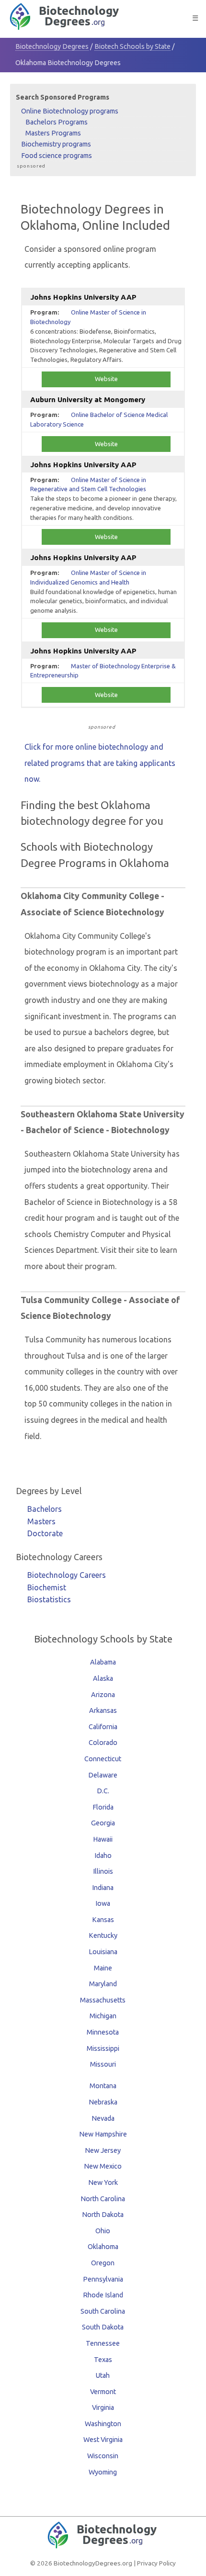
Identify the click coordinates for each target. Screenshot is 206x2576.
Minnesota (103, 2032)
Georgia (103, 1823)
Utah (103, 2375)
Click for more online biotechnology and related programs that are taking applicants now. (100, 763)
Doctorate (45, 1533)
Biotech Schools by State (132, 46)
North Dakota (103, 2215)
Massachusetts (103, 2000)
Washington (103, 2424)
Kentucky (103, 1935)
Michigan (103, 2016)
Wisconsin (103, 2456)
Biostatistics (49, 1599)
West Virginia (103, 2440)
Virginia (103, 2407)
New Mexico (103, 2166)
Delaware (103, 1775)
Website (106, 379)
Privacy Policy (156, 2563)
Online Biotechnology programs (70, 111)
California (103, 1727)
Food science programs (57, 156)
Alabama (103, 1662)
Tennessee (103, 2343)
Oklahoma (103, 2247)
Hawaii (103, 1839)
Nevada (103, 2118)
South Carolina (103, 2311)
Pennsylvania (103, 2279)
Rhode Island (103, 2295)
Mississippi (103, 2048)
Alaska (103, 1678)
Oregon (103, 2263)
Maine (103, 1968)
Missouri (103, 2064)
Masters (41, 1521)
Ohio (103, 2231)
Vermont (103, 2392)
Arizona (103, 1695)
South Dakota (103, 2327)
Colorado (103, 1743)
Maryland (103, 1984)
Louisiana (103, 1952)
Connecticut (103, 1759)
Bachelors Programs (57, 122)
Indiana (103, 1888)
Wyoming (103, 2472)
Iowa (103, 1903)
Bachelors (45, 1509)
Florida (103, 1807)
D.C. (103, 1791)
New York (103, 2182)
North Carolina (103, 2199)
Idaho (103, 1856)
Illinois (103, 1871)
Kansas (103, 1920)
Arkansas (103, 1710)
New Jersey (103, 2150)
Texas (103, 2360)
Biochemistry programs (56, 144)
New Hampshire (103, 2134)
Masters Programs (53, 133)
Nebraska (103, 2102)
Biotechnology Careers (67, 1575)
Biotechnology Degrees (52, 46)
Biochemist (47, 1587)
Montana (103, 2086)
